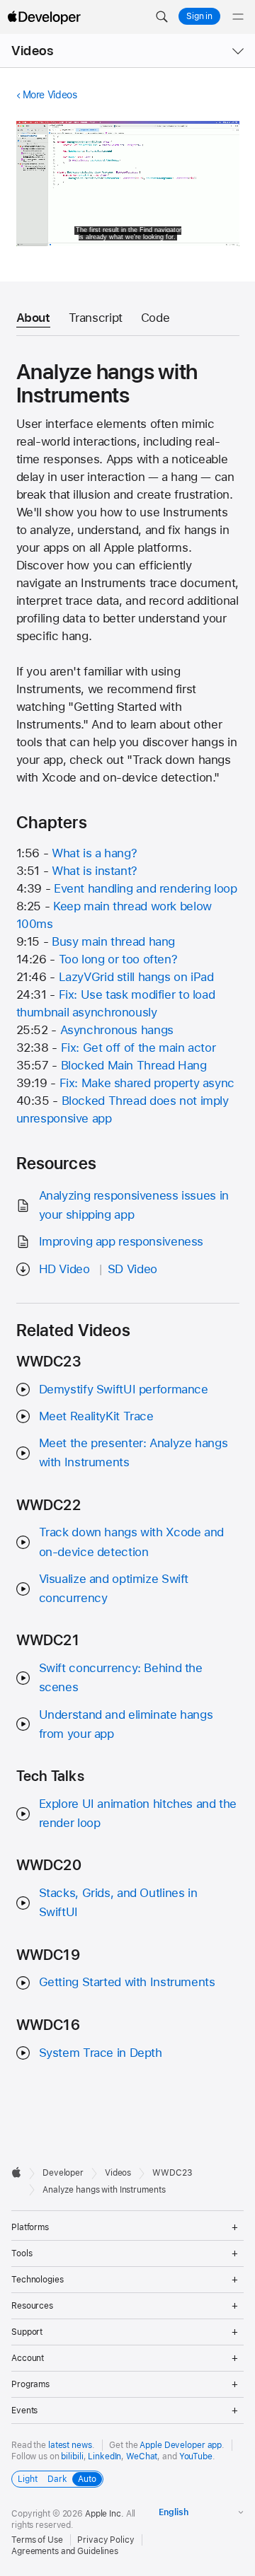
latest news (70, 2445)
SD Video (132, 1269)
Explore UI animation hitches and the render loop (138, 1813)
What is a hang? (94, 853)
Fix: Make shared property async (147, 1083)
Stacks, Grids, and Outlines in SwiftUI (118, 1902)
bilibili (72, 2456)
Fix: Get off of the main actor (138, 1048)
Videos (32, 51)
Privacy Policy (106, 2540)
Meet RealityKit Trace (96, 1416)
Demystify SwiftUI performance (124, 1389)
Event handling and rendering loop (146, 888)
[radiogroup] (57, 2479)
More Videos (50, 95)
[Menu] (238, 17)
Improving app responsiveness (121, 1241)
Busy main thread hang (113, 941)
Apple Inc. (104, 2514)
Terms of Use (37, 2540)
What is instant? (95, 871)
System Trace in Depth (101, 2053)
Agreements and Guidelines (65, 2551)
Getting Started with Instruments (127, 1982)
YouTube (196, 2456)
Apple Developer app (181, 2445)
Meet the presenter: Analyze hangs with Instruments (134, 1452)
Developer (63, 2173)
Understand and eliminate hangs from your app (126, 1724)
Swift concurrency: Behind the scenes (121, 1677)
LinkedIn (104, 2456)
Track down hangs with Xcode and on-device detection (131, 1542)
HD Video (64, 1269)
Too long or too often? (118, 959)
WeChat (142, 2456)
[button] (161, 17)
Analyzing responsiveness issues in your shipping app (134, 1205)
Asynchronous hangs (117, 1030)
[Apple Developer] (44, 17)
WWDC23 (172, 2173)
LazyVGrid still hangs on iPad (136, 977)
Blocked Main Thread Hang (134, 1065)
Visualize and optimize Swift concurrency (114, 1588)
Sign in (199, 16)
